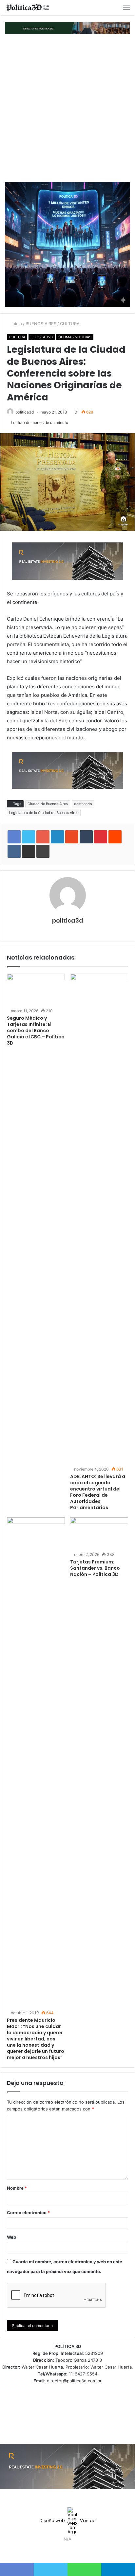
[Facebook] (56, 2551)
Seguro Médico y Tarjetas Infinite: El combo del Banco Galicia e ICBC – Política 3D (36, 1031)
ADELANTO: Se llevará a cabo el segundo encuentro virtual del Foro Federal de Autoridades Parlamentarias (98, 1492)
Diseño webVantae (68, 2521)
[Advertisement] (67, 108)
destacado (83, 804)
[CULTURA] (28, 8)
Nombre (17, 2188)
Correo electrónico (28, 2213)
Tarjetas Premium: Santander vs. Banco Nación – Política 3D (95, 1568)
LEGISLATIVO (42, 337)
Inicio (16, 324)
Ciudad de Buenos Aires (48, 804)
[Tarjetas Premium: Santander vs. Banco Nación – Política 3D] (99, 1534)
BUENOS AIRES (41, 324)
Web (11, 2237)
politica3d (25, 412)
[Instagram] (79, 2551)
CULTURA (70, 324)
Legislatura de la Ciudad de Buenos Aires (44, 813)
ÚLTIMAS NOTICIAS (75, 337)
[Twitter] (64, 2551)
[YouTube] (71, 2551)
